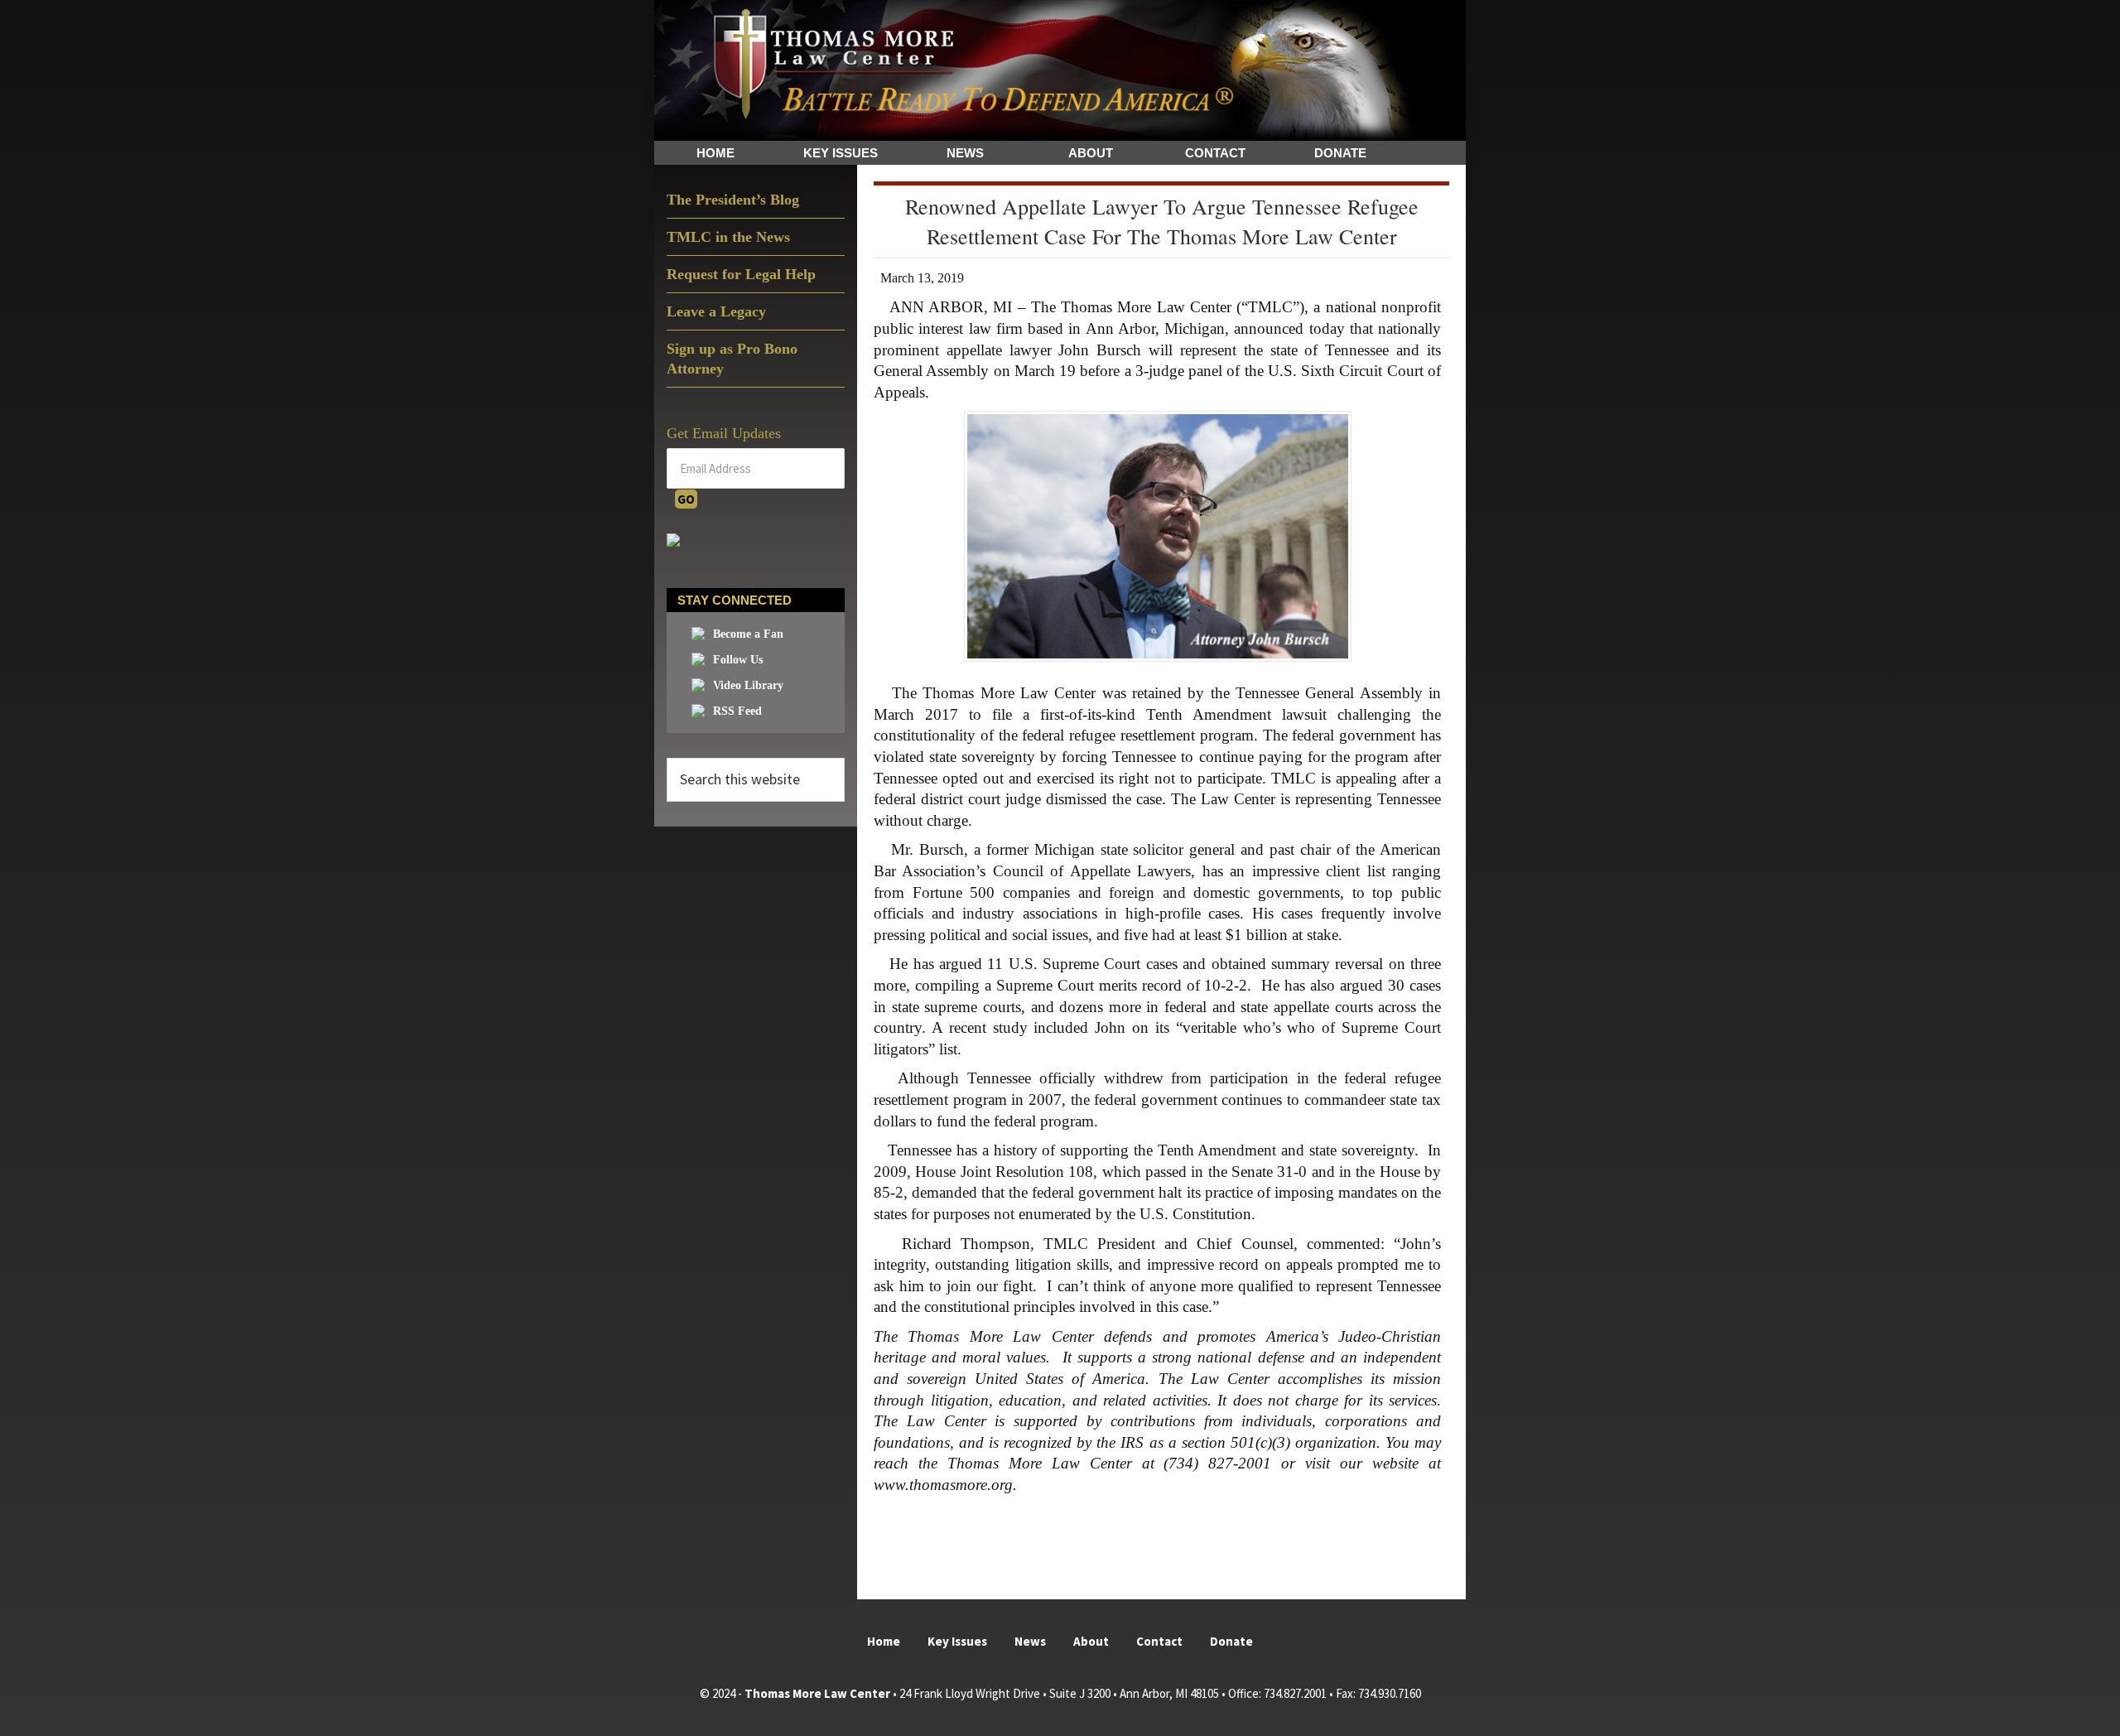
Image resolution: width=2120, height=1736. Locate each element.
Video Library (748, 685)
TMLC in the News (728, 237)
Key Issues (957, 1641)
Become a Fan (748, 634)
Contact (1159, 1641)
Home (884, 1641)
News (1030, 1641)
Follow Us (738, 660)
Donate (1231, 1641)
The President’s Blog (733, 200)
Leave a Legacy (716, 311)
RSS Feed (737, 711)
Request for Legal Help (741, 274)
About (1091, 1641)
